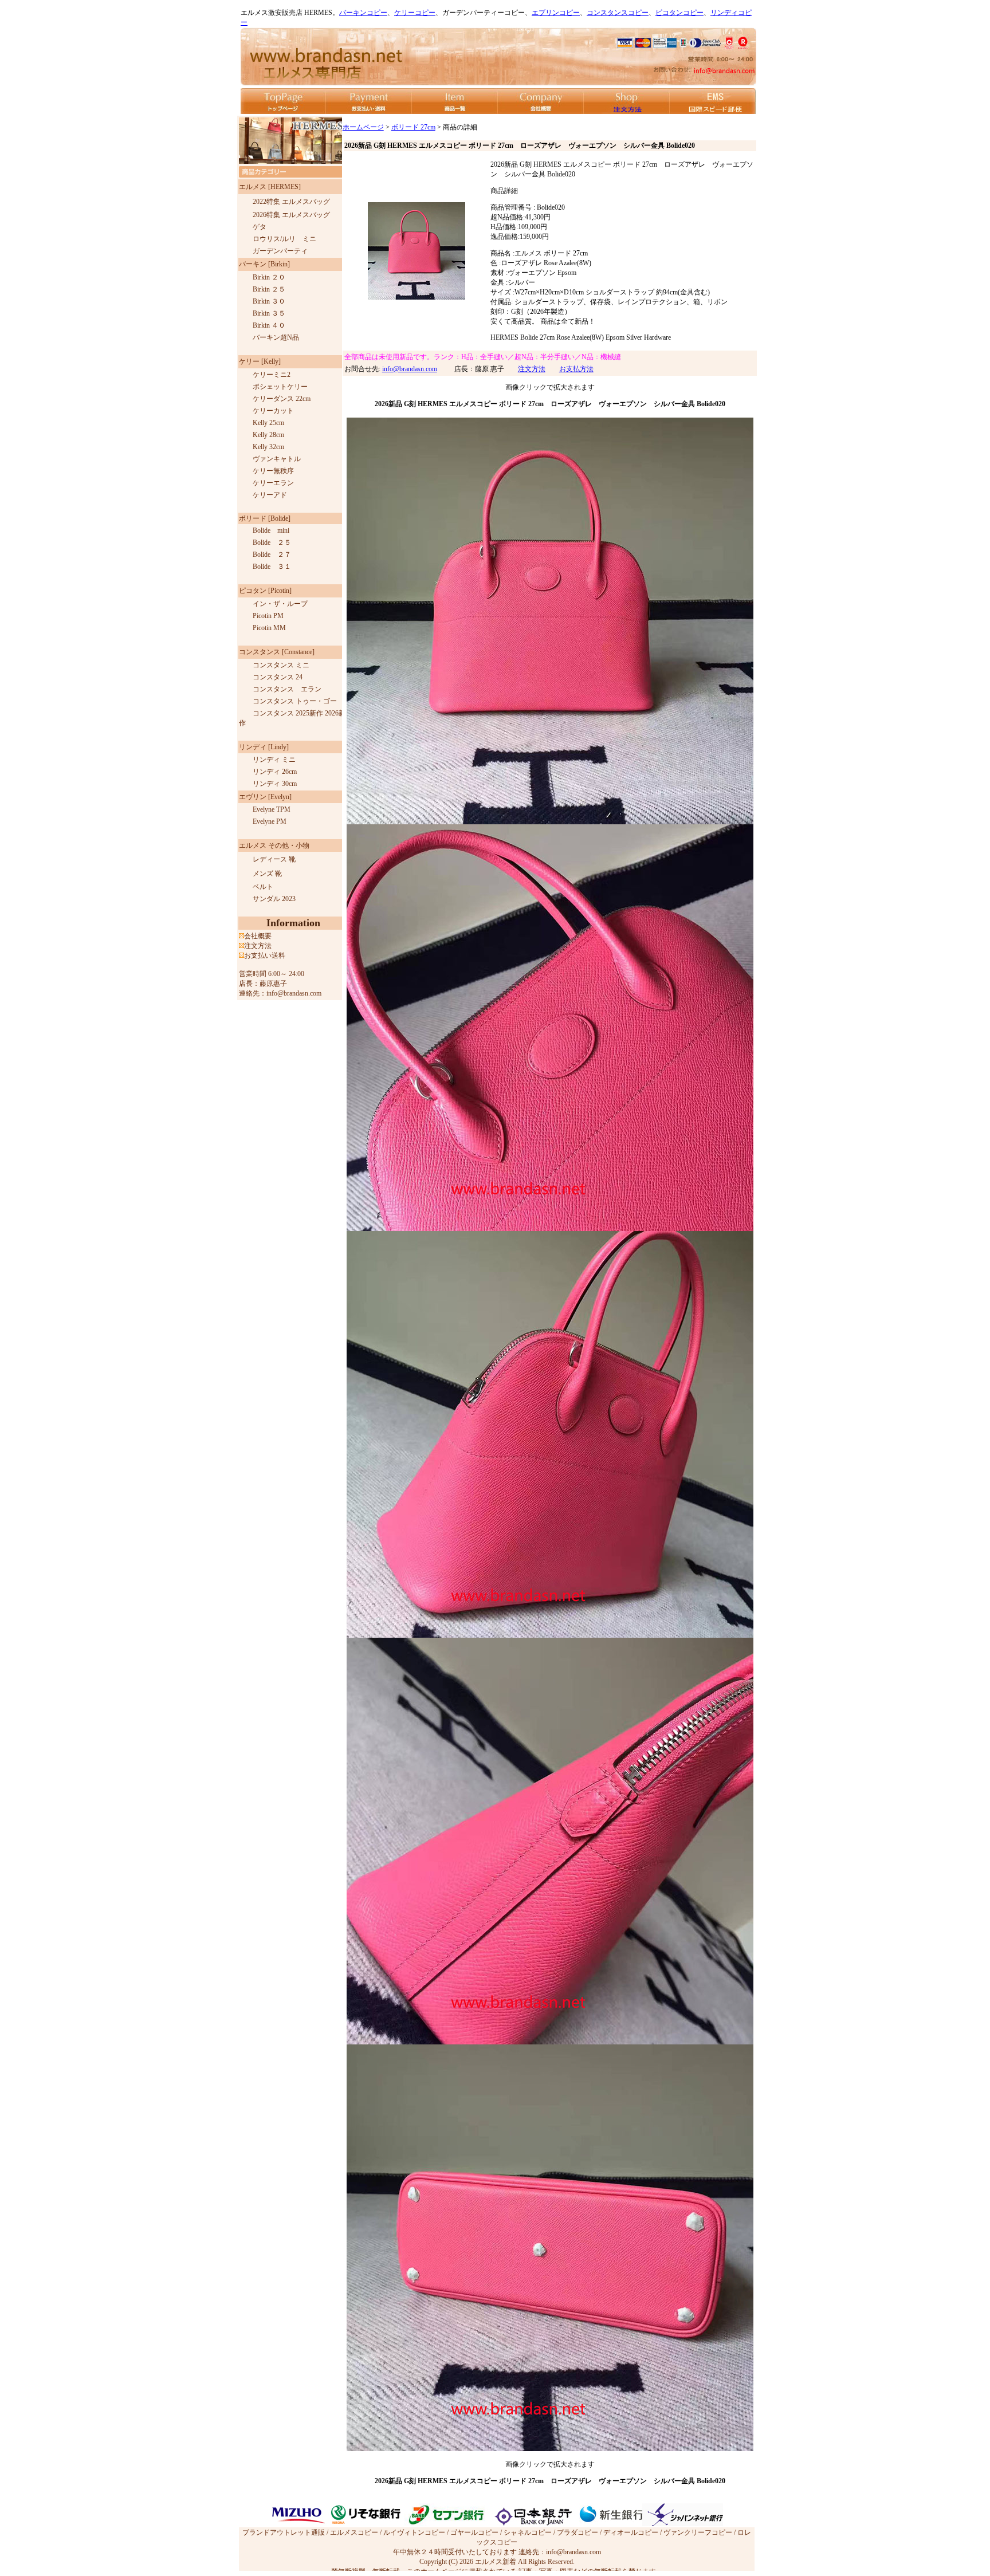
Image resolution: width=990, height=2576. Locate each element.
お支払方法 (576, 369)
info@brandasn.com (410, 369)
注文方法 (532, 369)
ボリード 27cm (413, 127)
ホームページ (363, 127)
